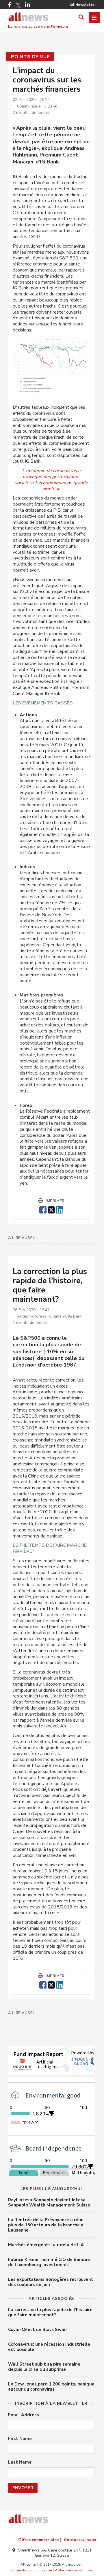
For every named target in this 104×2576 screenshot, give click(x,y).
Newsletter (86, 5)
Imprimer (55, 1201)
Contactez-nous (80, 2540)
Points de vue (30, 57)
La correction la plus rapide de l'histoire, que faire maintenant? (51, 2312)
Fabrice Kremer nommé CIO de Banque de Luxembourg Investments (49, 2262)
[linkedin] (60, 1209)
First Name (20, 2439)
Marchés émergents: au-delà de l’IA (46, 2245)
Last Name (20, 2462)
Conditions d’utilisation (33, 2570)
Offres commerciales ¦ (40, 2540)
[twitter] (51, 1209)
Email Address (24, 2415)
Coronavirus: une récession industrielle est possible (49, 2347)
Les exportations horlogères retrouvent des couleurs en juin (51, 2282)
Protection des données (74, 2570)
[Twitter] (18, 5)
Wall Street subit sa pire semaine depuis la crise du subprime (44, 2367)
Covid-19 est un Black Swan (37, 2330)
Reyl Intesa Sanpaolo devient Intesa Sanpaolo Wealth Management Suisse (49, 2202)
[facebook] (43, 1209)
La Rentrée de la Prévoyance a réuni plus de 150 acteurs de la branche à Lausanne (46, 2225)
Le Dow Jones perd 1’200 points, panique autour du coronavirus (51, 2387)
